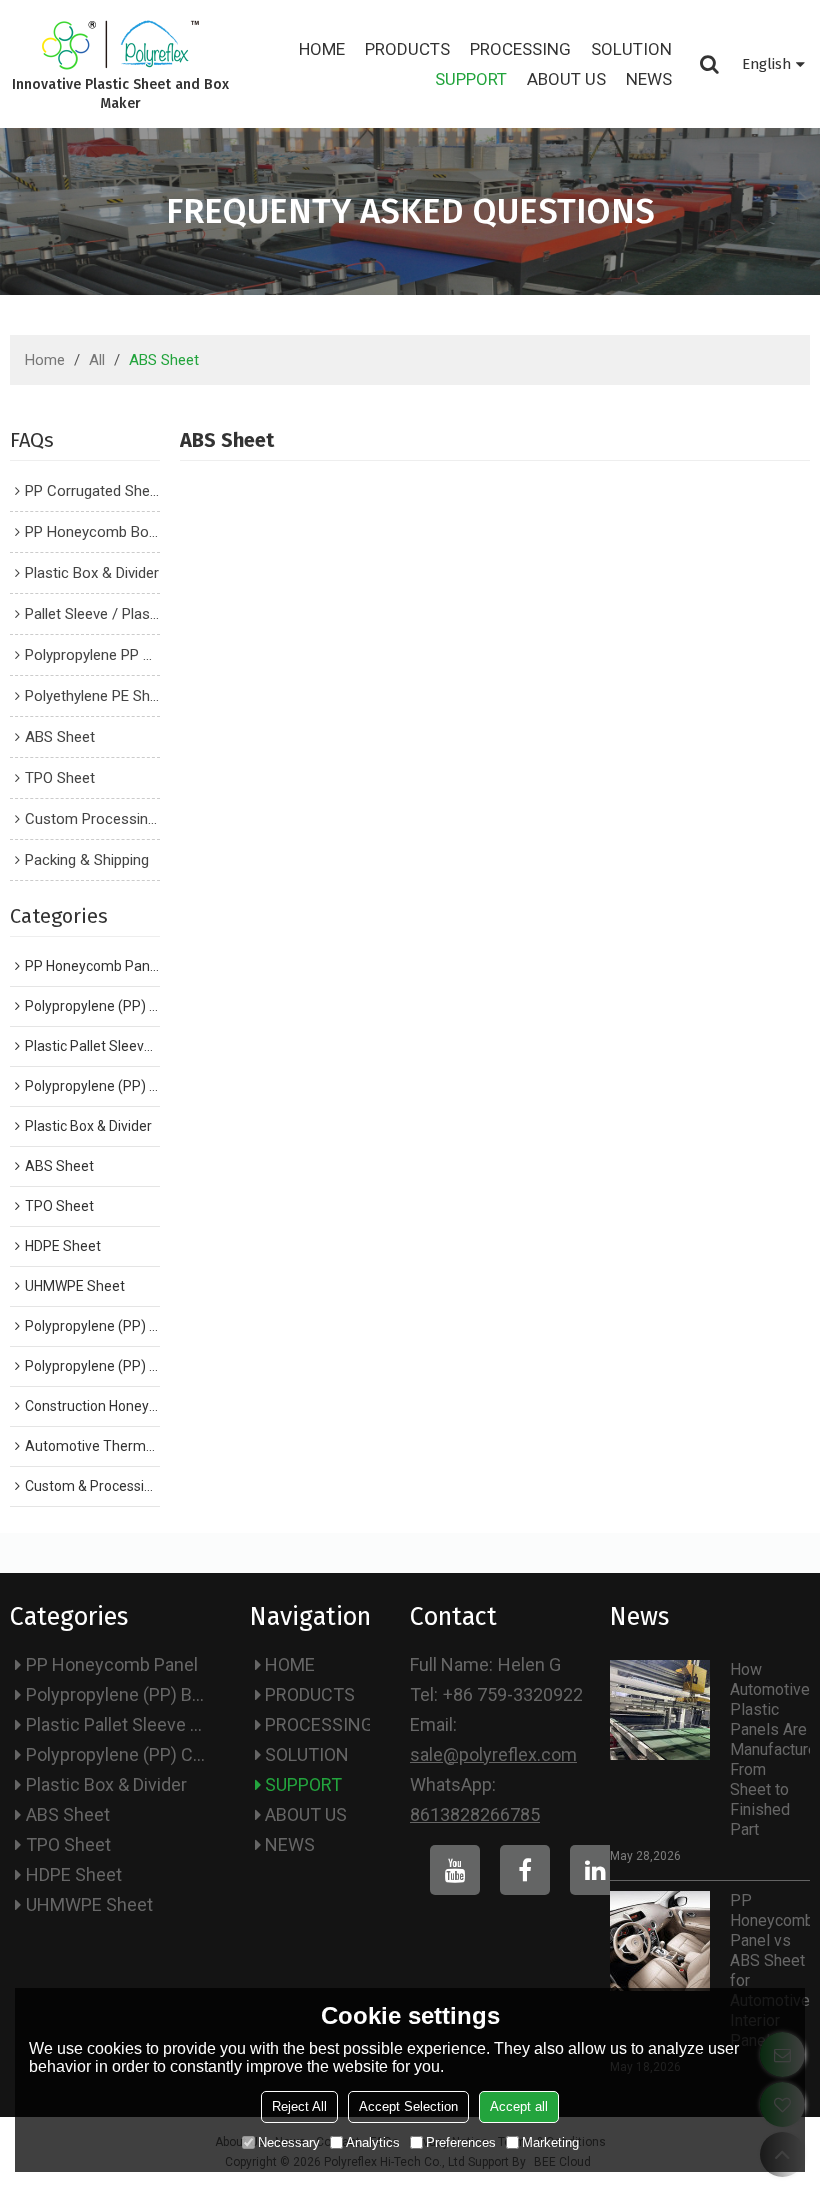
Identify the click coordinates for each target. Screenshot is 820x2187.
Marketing (550, 2142)
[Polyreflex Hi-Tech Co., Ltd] (120, 45)
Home (45, 360)
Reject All (299, 2106)
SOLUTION (631, 49)
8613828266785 (475, 1814)
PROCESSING (520, 49)
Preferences (461, 2142)
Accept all (519, 2106)
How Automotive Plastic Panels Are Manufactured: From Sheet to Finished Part (770, 1749)
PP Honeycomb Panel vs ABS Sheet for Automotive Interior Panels (770, 1970)
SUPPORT (471, 79)
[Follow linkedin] (595, 1870)
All (97, 360)
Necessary (289, 2142)
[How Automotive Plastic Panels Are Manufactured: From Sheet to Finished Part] (660, 1710)
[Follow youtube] (455, 1870)
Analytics (373, 2142)
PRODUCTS (407, 49)
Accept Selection (408, 2106)
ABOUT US (566, 79)
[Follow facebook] (525, 1870)
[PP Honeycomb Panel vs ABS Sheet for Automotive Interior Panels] (660, 1941)
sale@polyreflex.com (493, 1754)
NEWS (649, 79)
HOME (322, 49)
